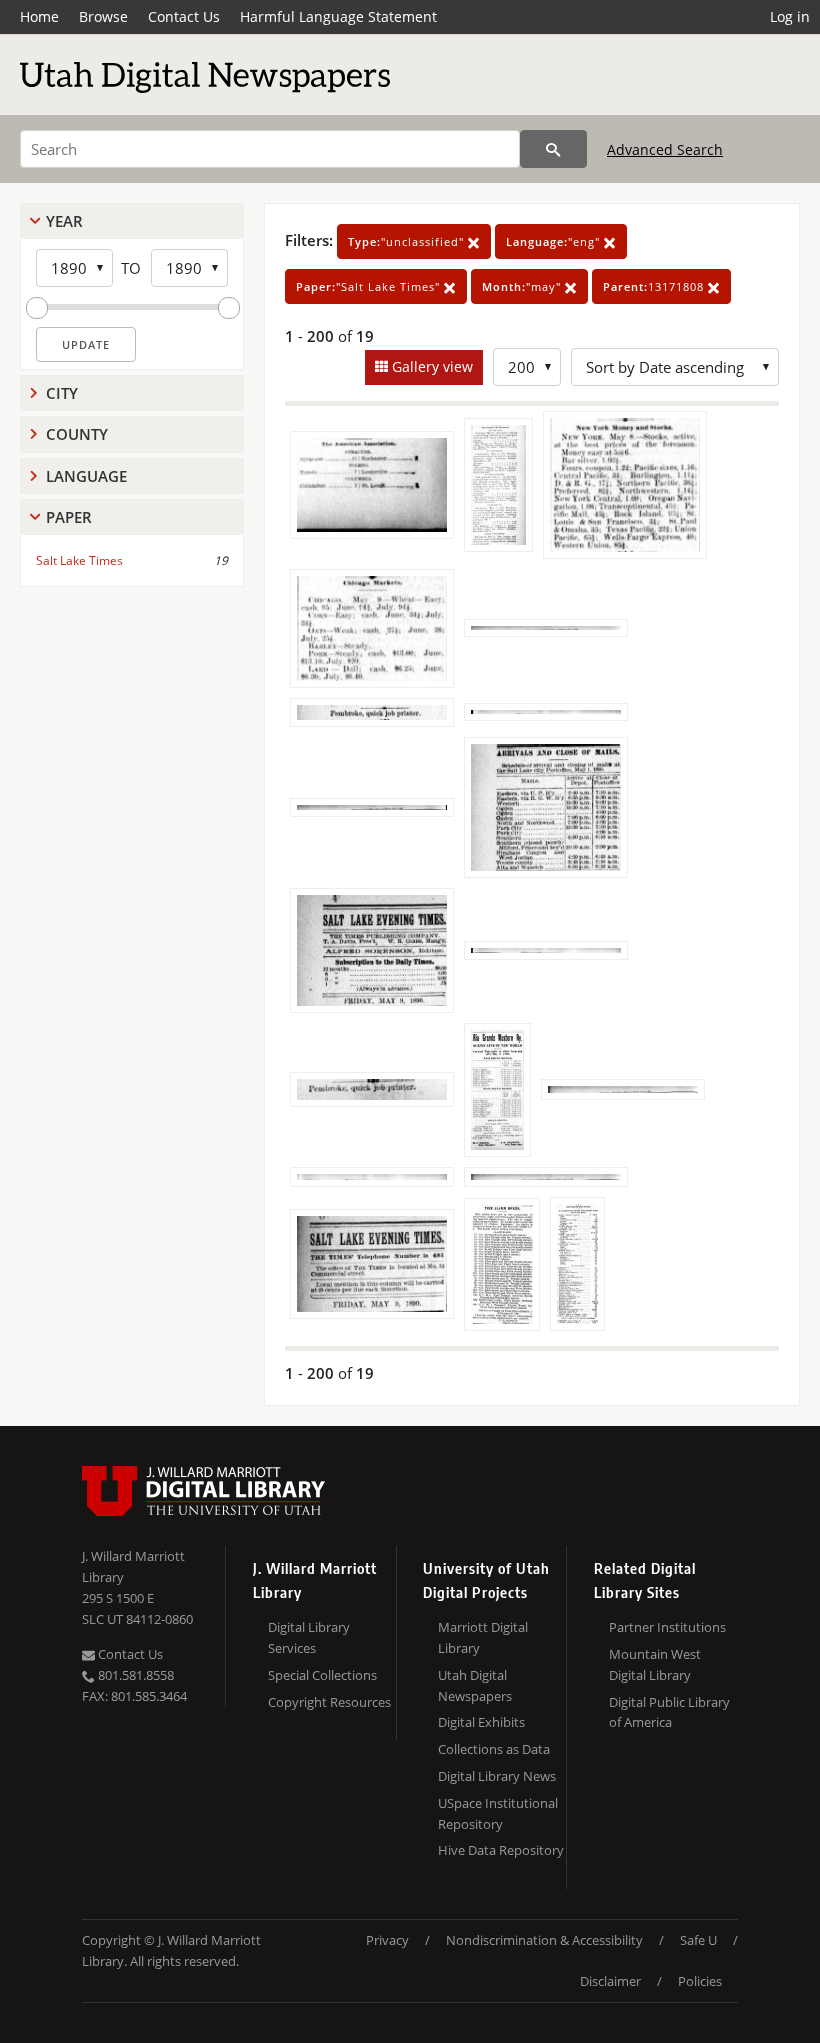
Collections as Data (494, 1749)
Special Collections (322, 1675)
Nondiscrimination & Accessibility (544, 1940)
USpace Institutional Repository (498, 1813)
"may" (523, 286)
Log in (790, 16)
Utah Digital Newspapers (475, 1685)
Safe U (698, 1940)
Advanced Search (665, 149)
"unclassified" (408, 241)
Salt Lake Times (79, 560)
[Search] (553, 149)
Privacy (387, 1940)
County (77, 434)
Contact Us (184, 16)
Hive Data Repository (501, 1850)
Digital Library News (497, 1776)
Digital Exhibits (481, 1722)
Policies (700, 1981)
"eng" (555, 241)
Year (64, 221)
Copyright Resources (329, 1702)
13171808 (655, 286)
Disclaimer (610, 1981)
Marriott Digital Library (483, 1637)
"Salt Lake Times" (370, 286)
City (62, 393)
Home (39, 16)
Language (86, 476)
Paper (69, 517)
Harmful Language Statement (338, 16)
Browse (103, 16)
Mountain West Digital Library (655, 1664)
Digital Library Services (309, 1637)
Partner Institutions (667, 1627)
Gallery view (430, 366)
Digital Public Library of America (669, 1712)
